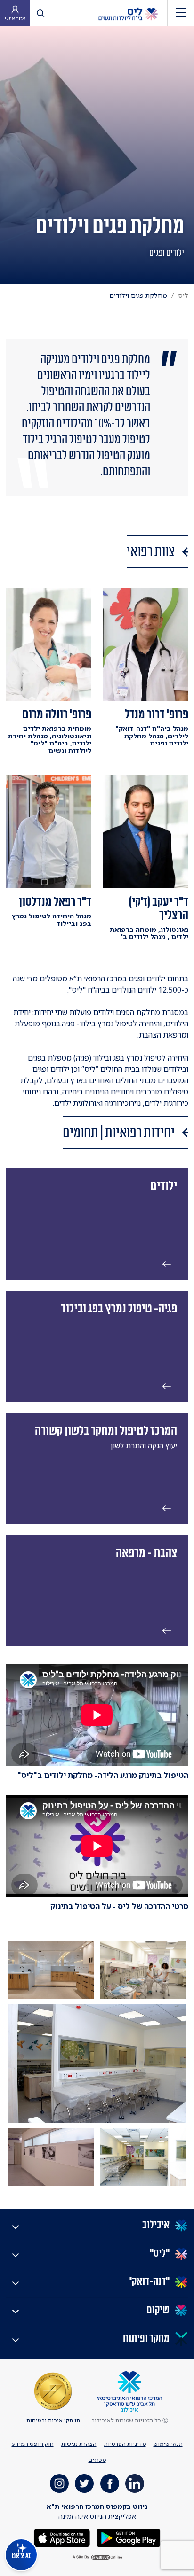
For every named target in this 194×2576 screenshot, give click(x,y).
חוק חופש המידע (33, 2444)
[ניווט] (181, 13)
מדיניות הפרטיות (125, 2444)
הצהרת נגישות (79, 2444)
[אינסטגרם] (59, 2483)
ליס (183, 295)
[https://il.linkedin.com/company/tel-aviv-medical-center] (135, 2483)
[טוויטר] (84, 2483)
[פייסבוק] (110, 2483)
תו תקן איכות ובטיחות (53, 2420)
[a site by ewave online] (97, 2557)
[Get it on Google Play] (128, 2537)
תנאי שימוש (168, 2444)
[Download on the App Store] (62, 2537)
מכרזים (97, 2460)
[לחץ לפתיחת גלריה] (143, 1970)
